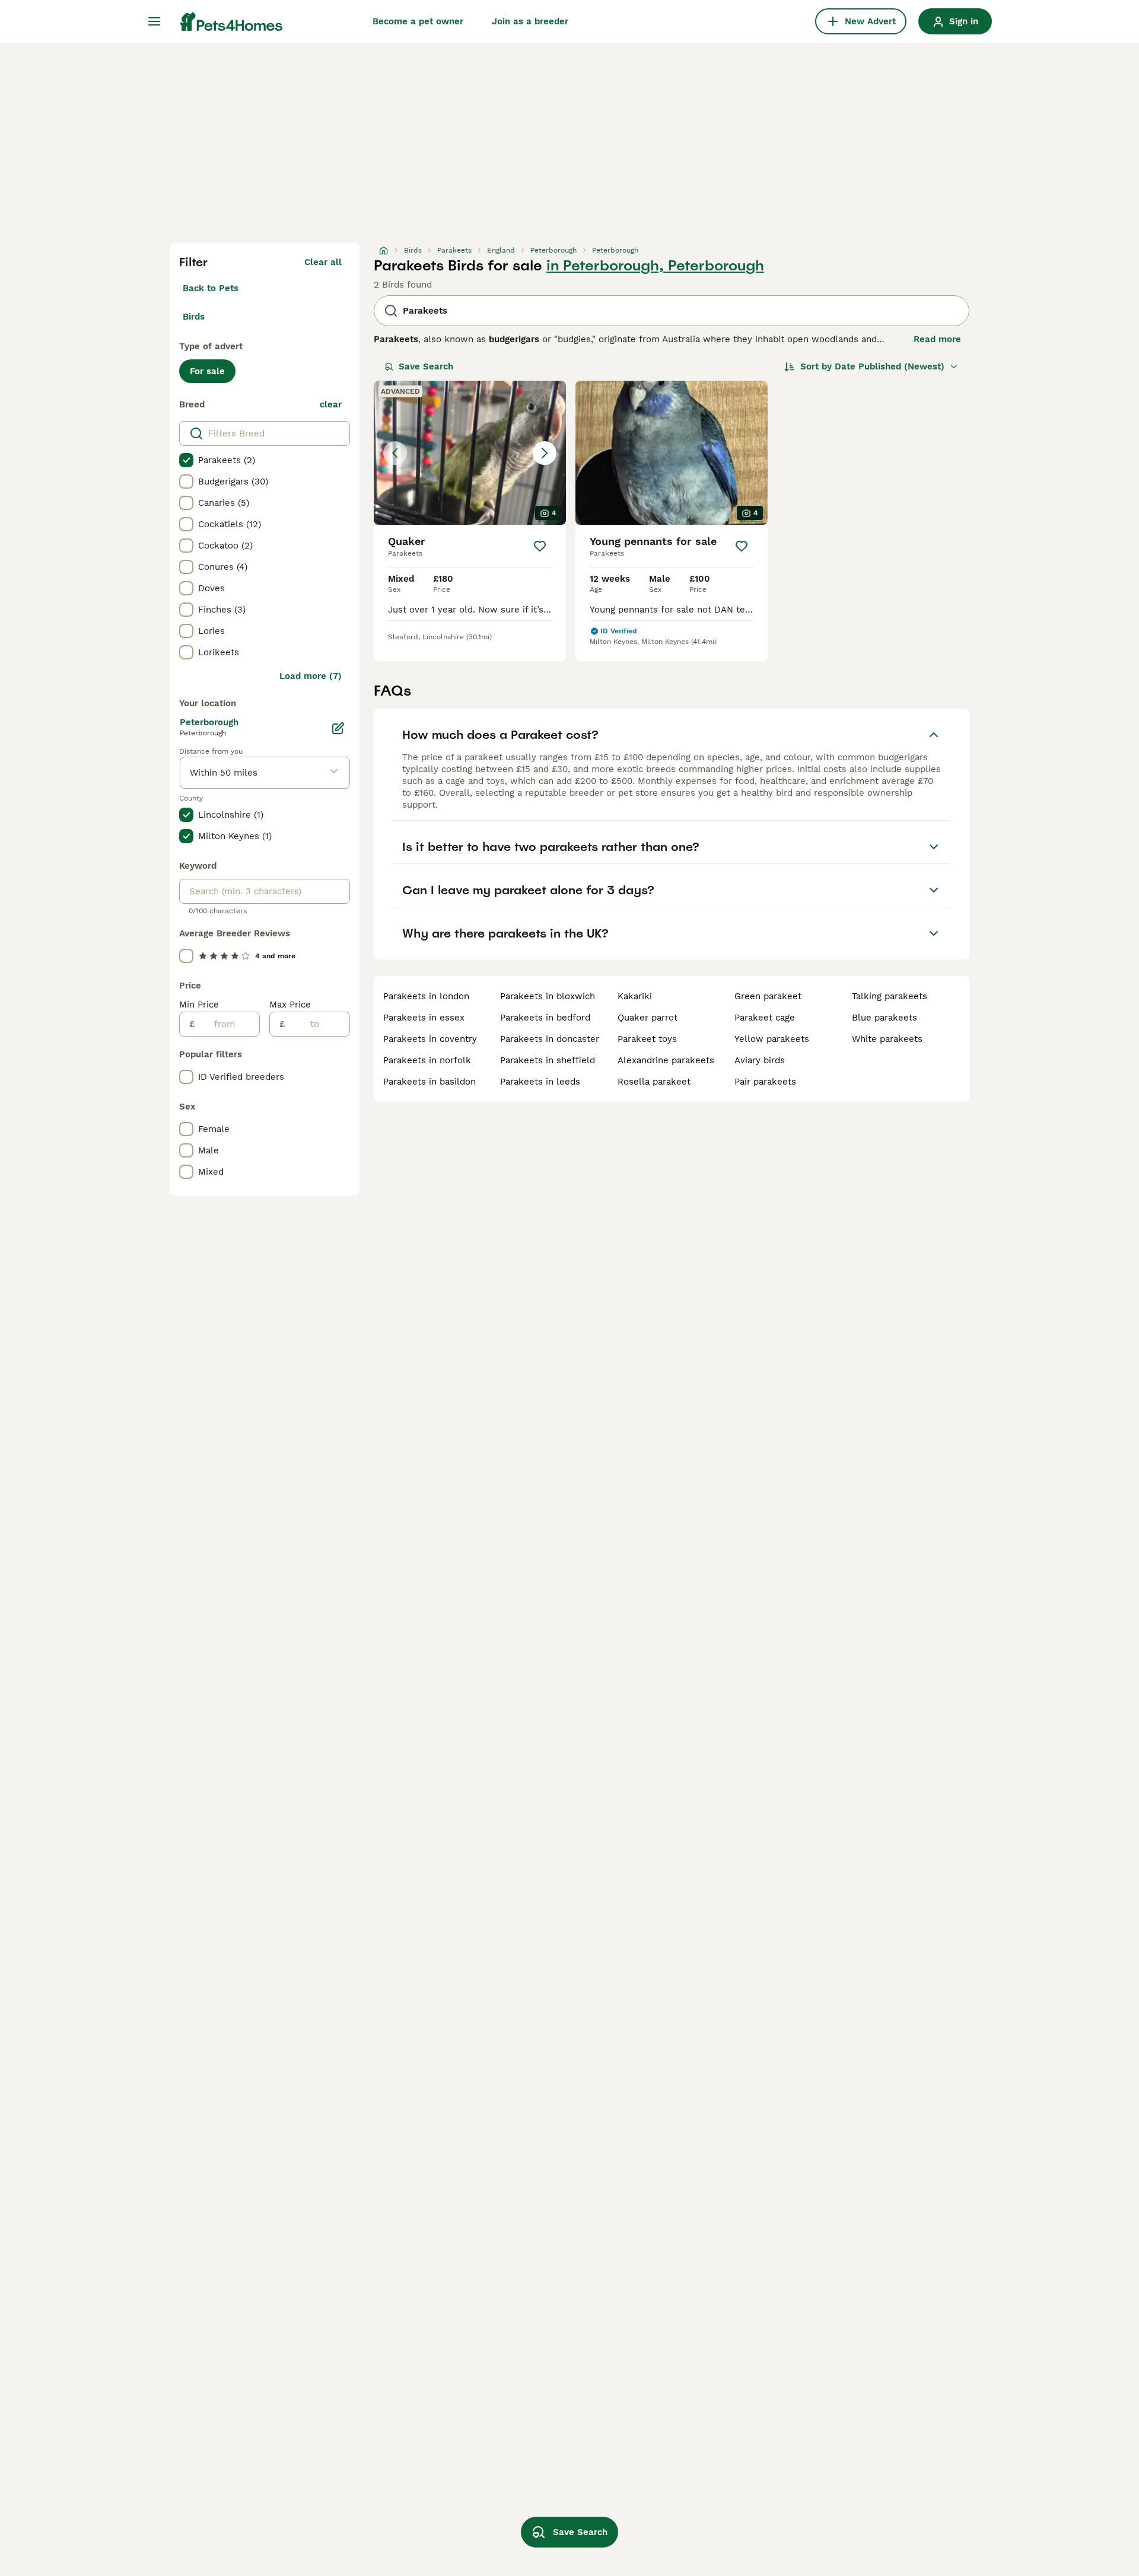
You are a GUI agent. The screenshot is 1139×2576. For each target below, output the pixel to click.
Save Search (426, 366)
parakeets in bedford (545, 1018)
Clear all (323, 262)
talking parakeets (890, 996)
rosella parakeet (654, 1082)
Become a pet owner (418, 21)
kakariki (635, 996)
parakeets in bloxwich (548, 996)
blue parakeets (885, 1018)
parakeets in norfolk (427, 1060)
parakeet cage (765, 1018)
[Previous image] (395, 453)
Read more (937, 339)
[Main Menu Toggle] (154, 21)
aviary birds (760, 1060)
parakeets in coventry (430, 1039)
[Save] (540, 546)
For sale (207, 371)
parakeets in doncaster (550, 1039)
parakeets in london (426, 996)
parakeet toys (647, 1039)
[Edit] (338, 728)
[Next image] (545, 453)
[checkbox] (186, 460)
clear (331, 404)
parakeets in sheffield (548, 1060)
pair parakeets (765, 1082)
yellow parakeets (772, 1039)
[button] (470, 453)
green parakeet (768, 996)
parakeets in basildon (429, 1082)
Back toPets (211, 288)
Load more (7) (311, 676)
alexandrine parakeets (666, 1060)
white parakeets (887, 1039)
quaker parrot (648, 1018)
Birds (194, 317)
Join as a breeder (530, 21)
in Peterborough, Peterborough (655, 266)
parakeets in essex (424, 1018)
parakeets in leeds (540, 1082)
